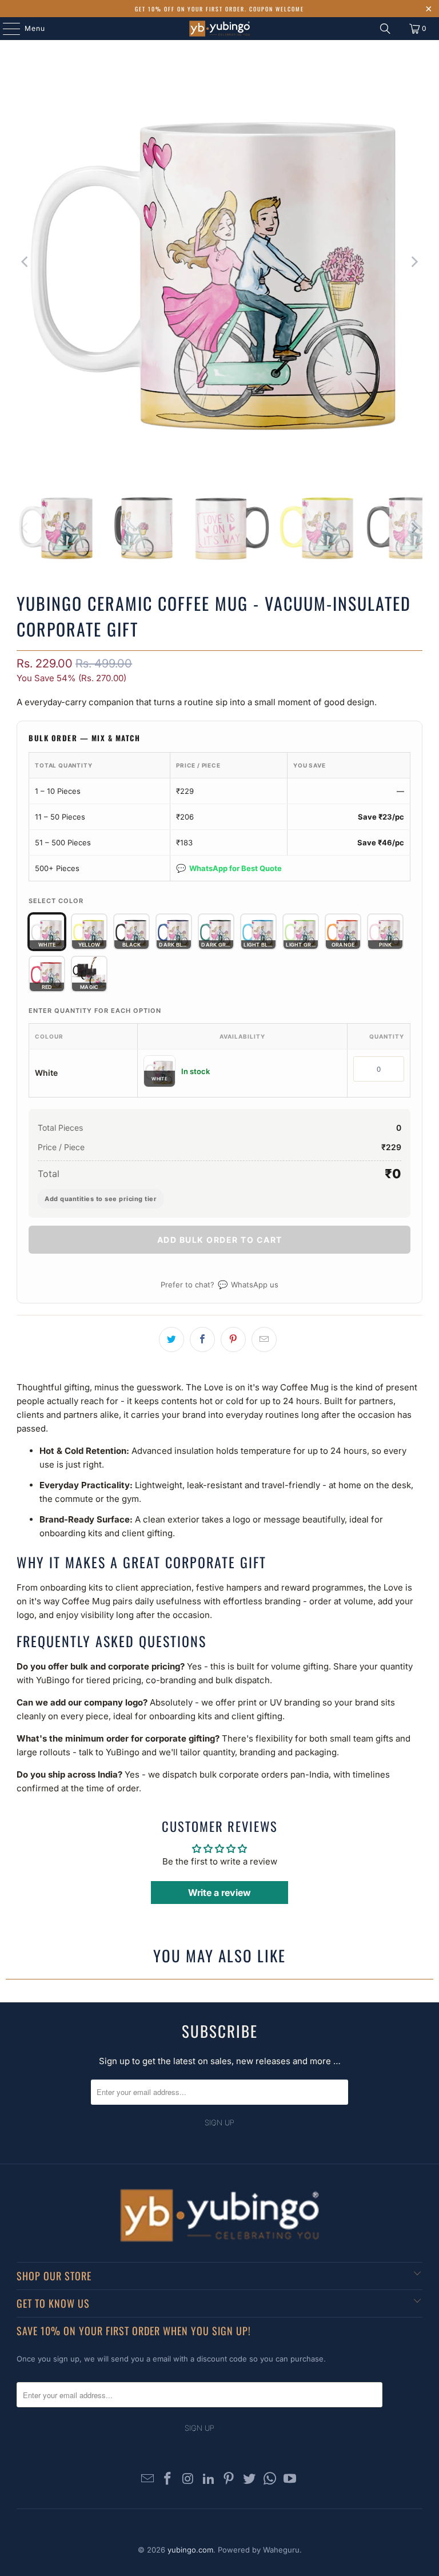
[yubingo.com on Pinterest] (229, 2480)
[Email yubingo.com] (147, 2480)
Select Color (56, 901)
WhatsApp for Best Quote (229, 868)
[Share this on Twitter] (171, 1339)
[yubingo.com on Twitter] (250, 2480)
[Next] (414, 262)
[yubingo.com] (219, 29)
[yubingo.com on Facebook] (168, 2480)
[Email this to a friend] (264, 1339)
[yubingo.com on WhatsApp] (270, 2480)
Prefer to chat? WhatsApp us (219, 1284)
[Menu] (6, 29)
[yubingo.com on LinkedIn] (209, 2480)
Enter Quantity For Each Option (95, 1011)
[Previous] (25, 262)
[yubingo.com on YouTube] (290, 2480)
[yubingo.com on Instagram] (189, 2480)
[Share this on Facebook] (202, 1339)
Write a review (219, 1893)
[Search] (385, 29)
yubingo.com (190, 2550)
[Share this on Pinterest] (233, 1339)
